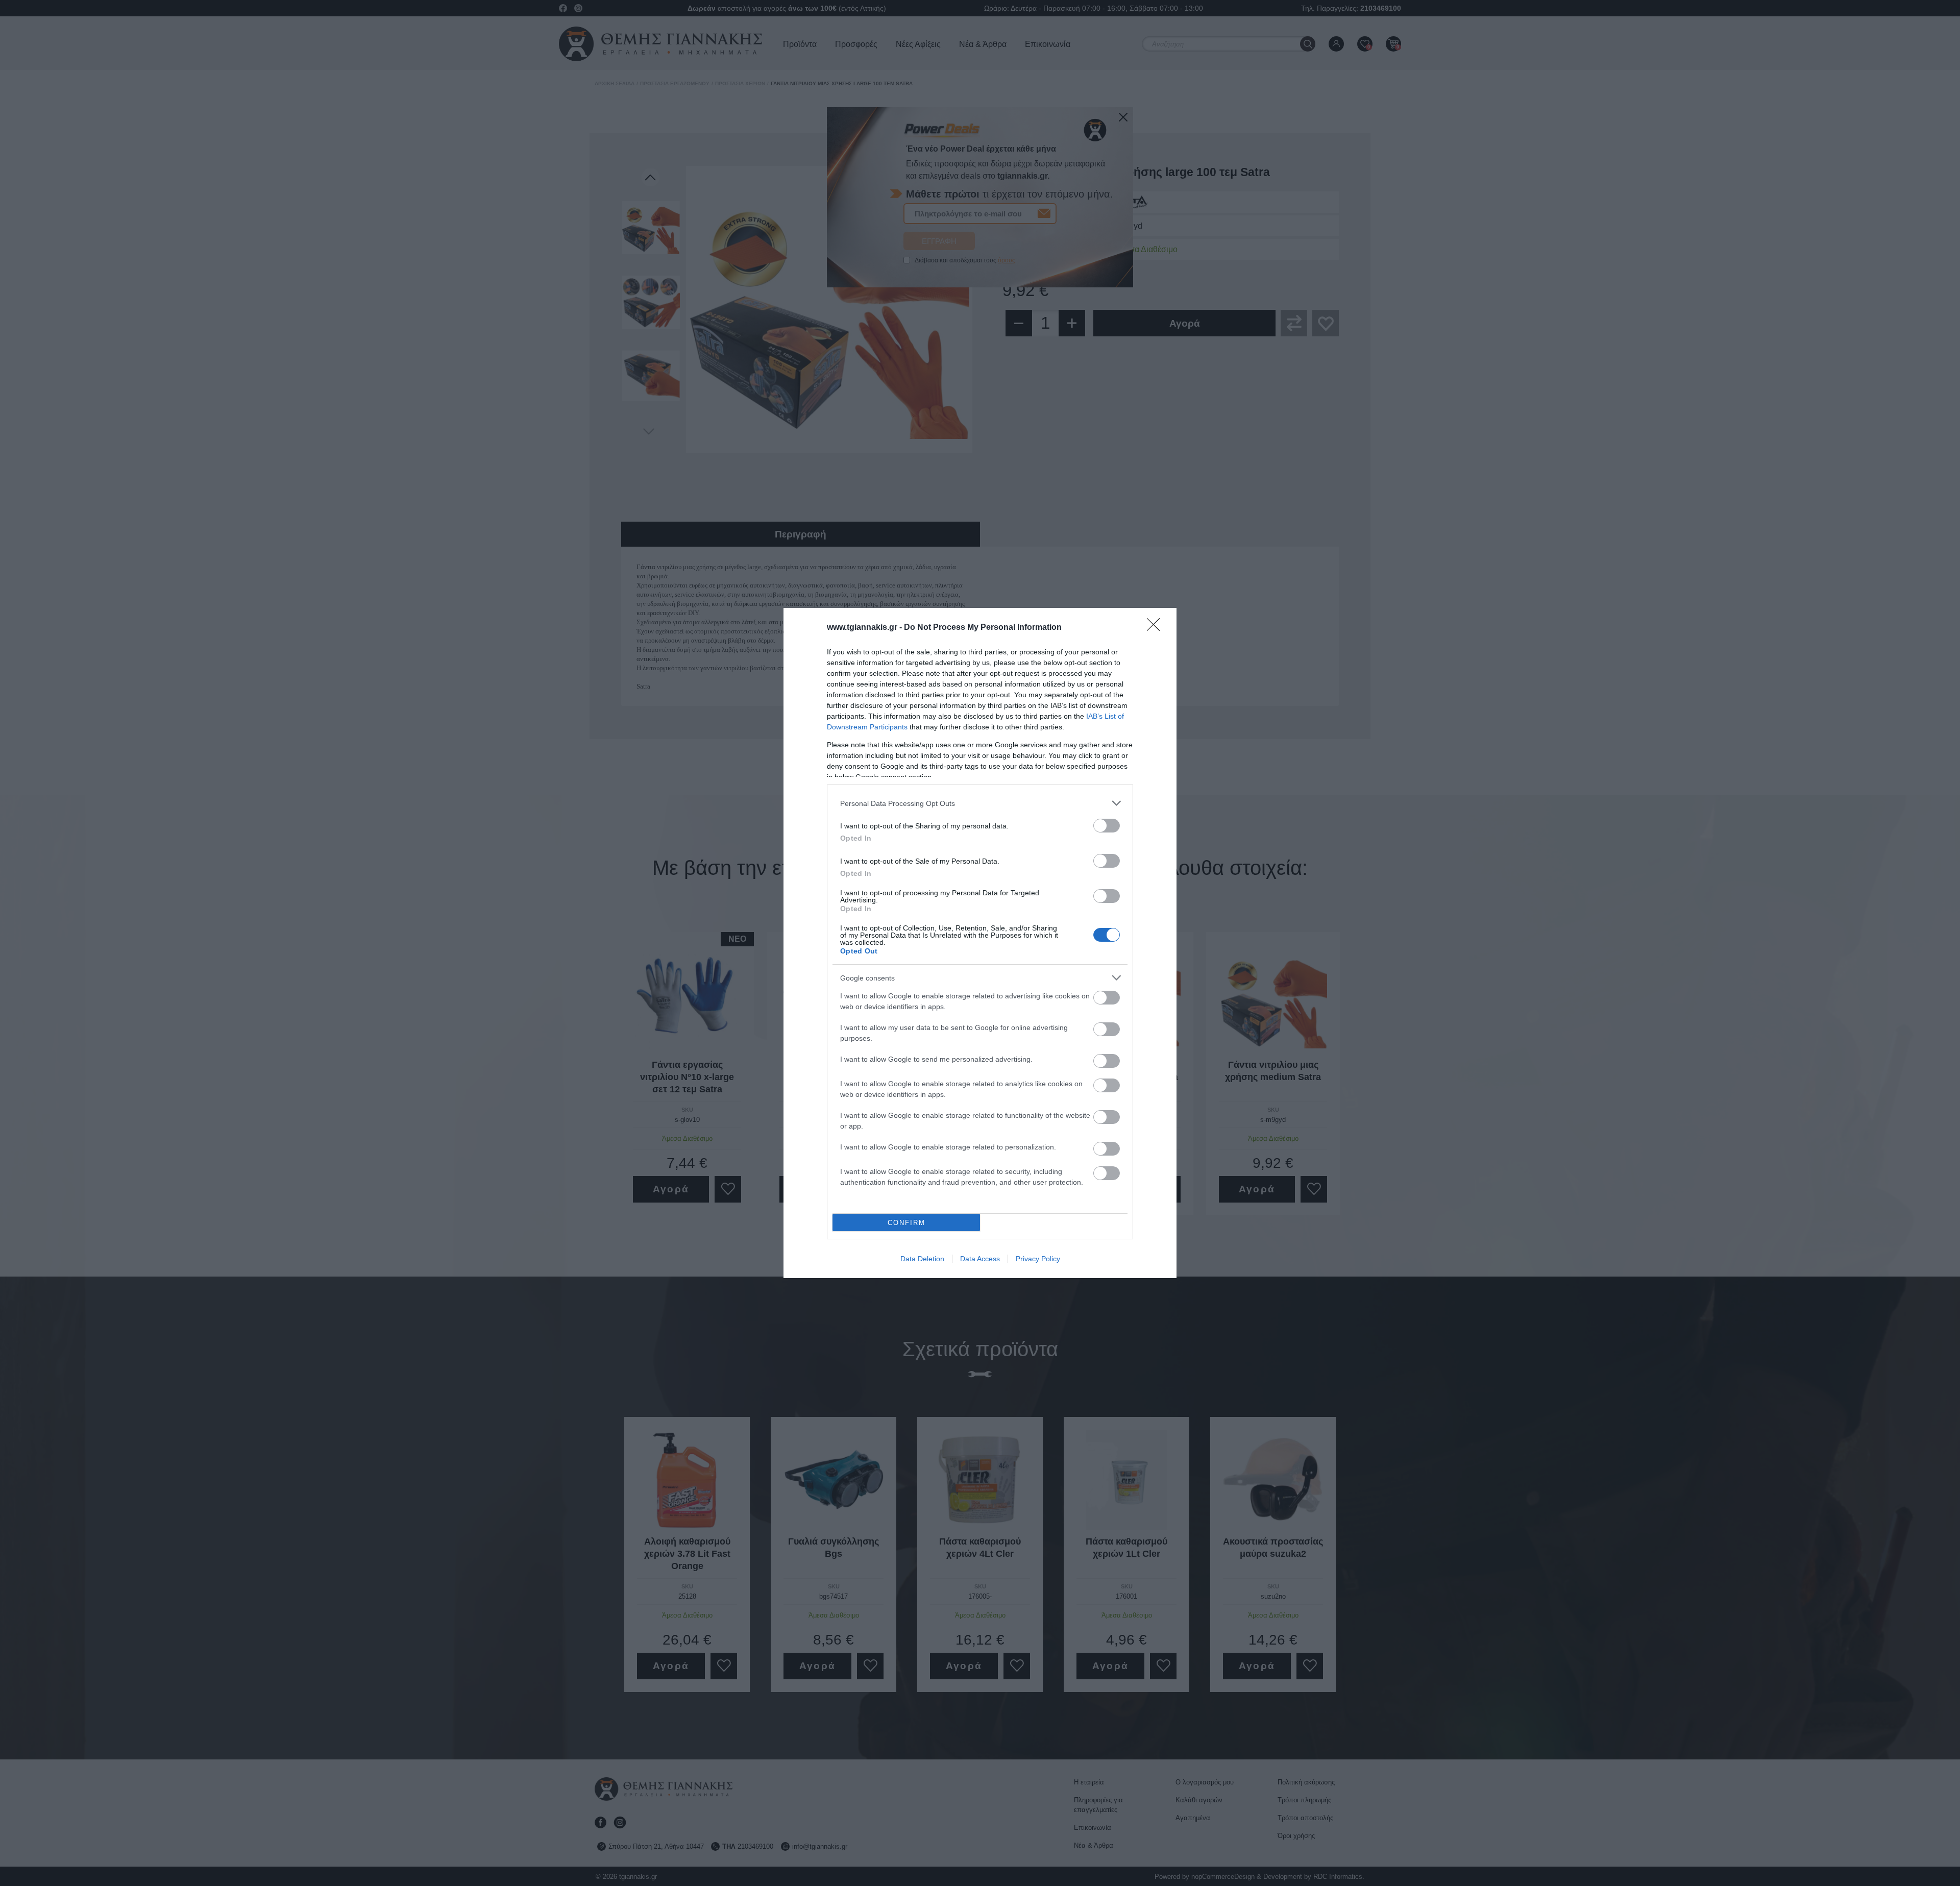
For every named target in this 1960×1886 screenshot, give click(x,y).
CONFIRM (906, 1223)
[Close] (1157, 628)
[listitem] (980, 803)
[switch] (1107, 826)
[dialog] (980, 943)
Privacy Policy (1038, 1259)
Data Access (980, 1259)
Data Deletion (922, 1259)
